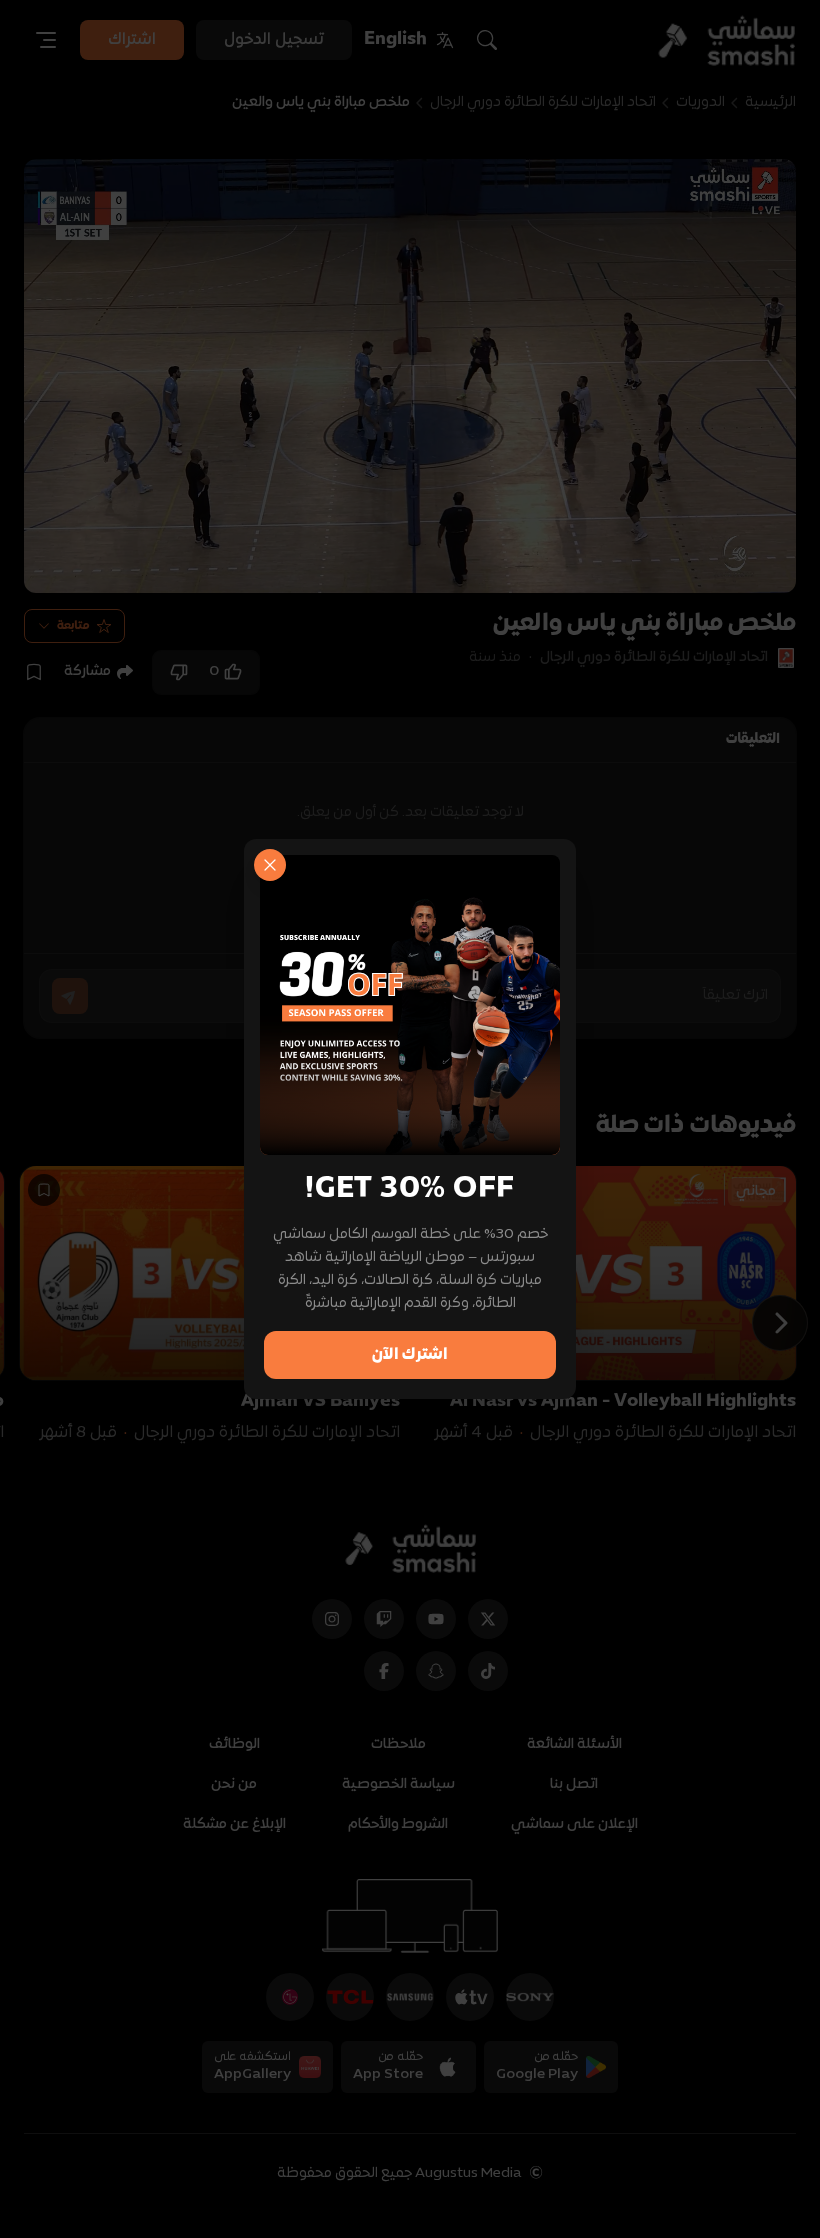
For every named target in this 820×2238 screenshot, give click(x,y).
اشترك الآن (410, 1355)
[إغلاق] (270, 865)
